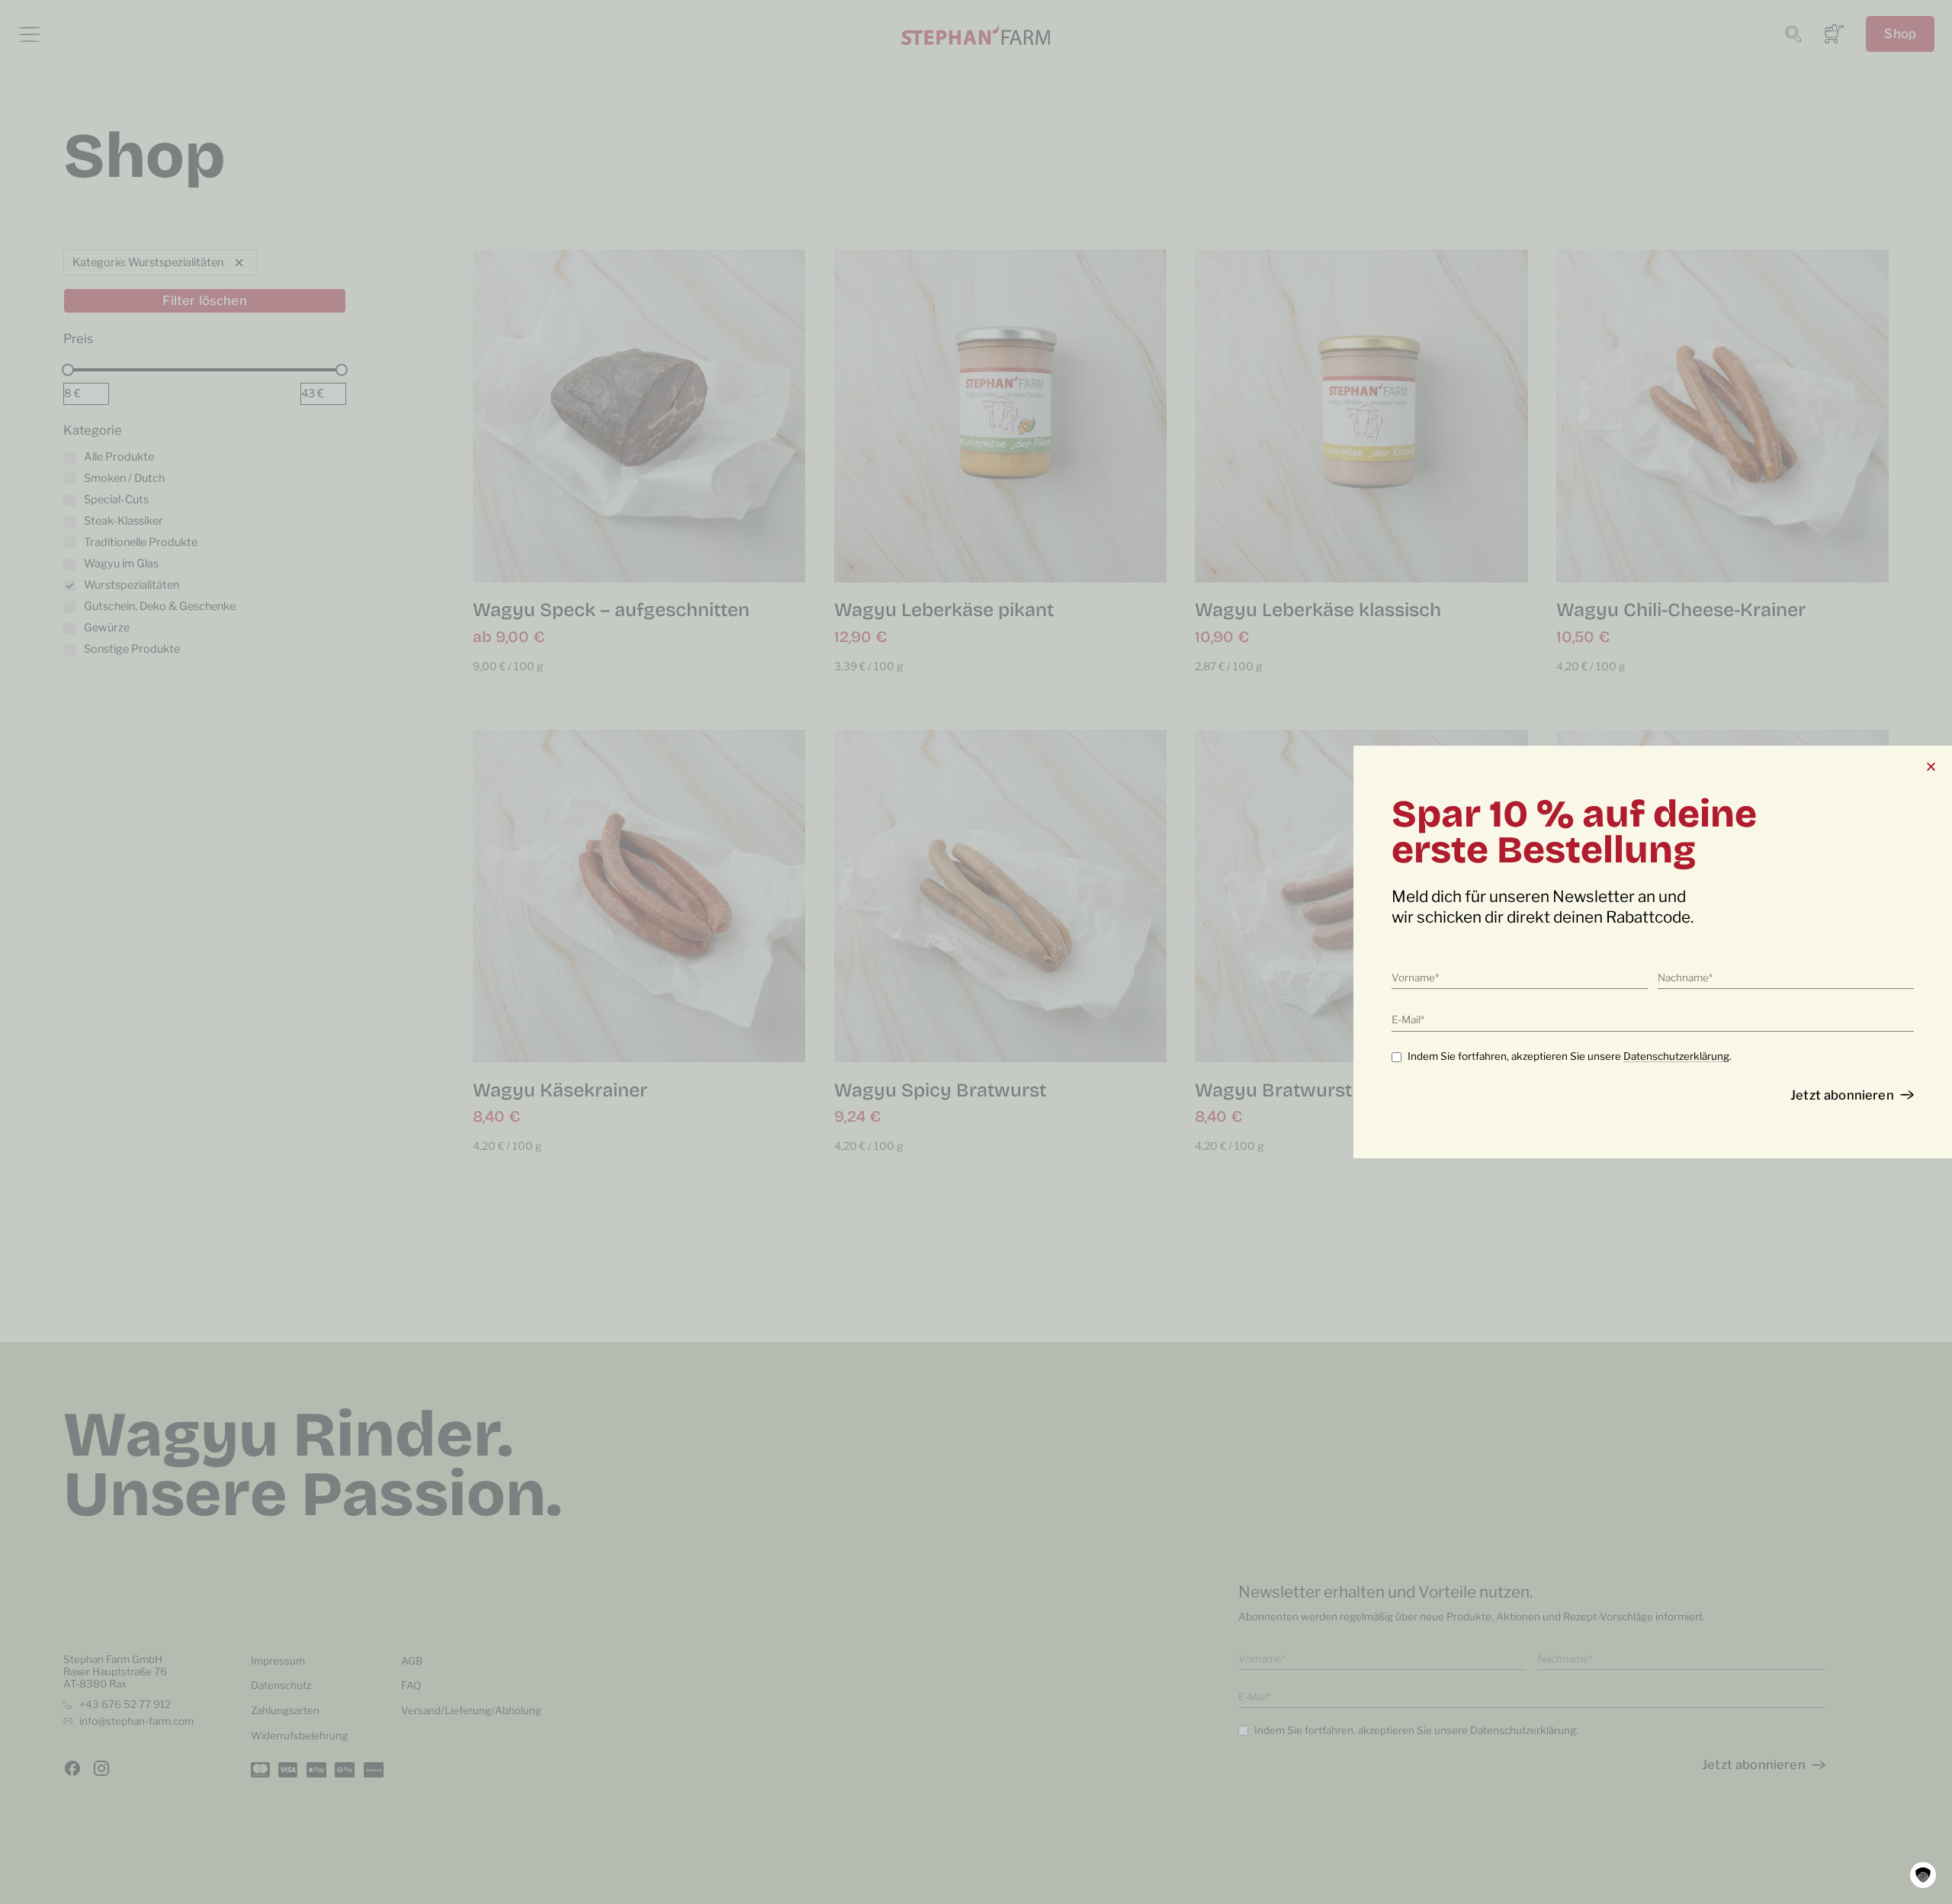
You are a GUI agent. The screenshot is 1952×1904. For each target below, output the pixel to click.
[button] (1923, 1875)
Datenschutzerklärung (1676, 1056)
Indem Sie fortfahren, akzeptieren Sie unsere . (1570, 1056)
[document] (976, 952)
